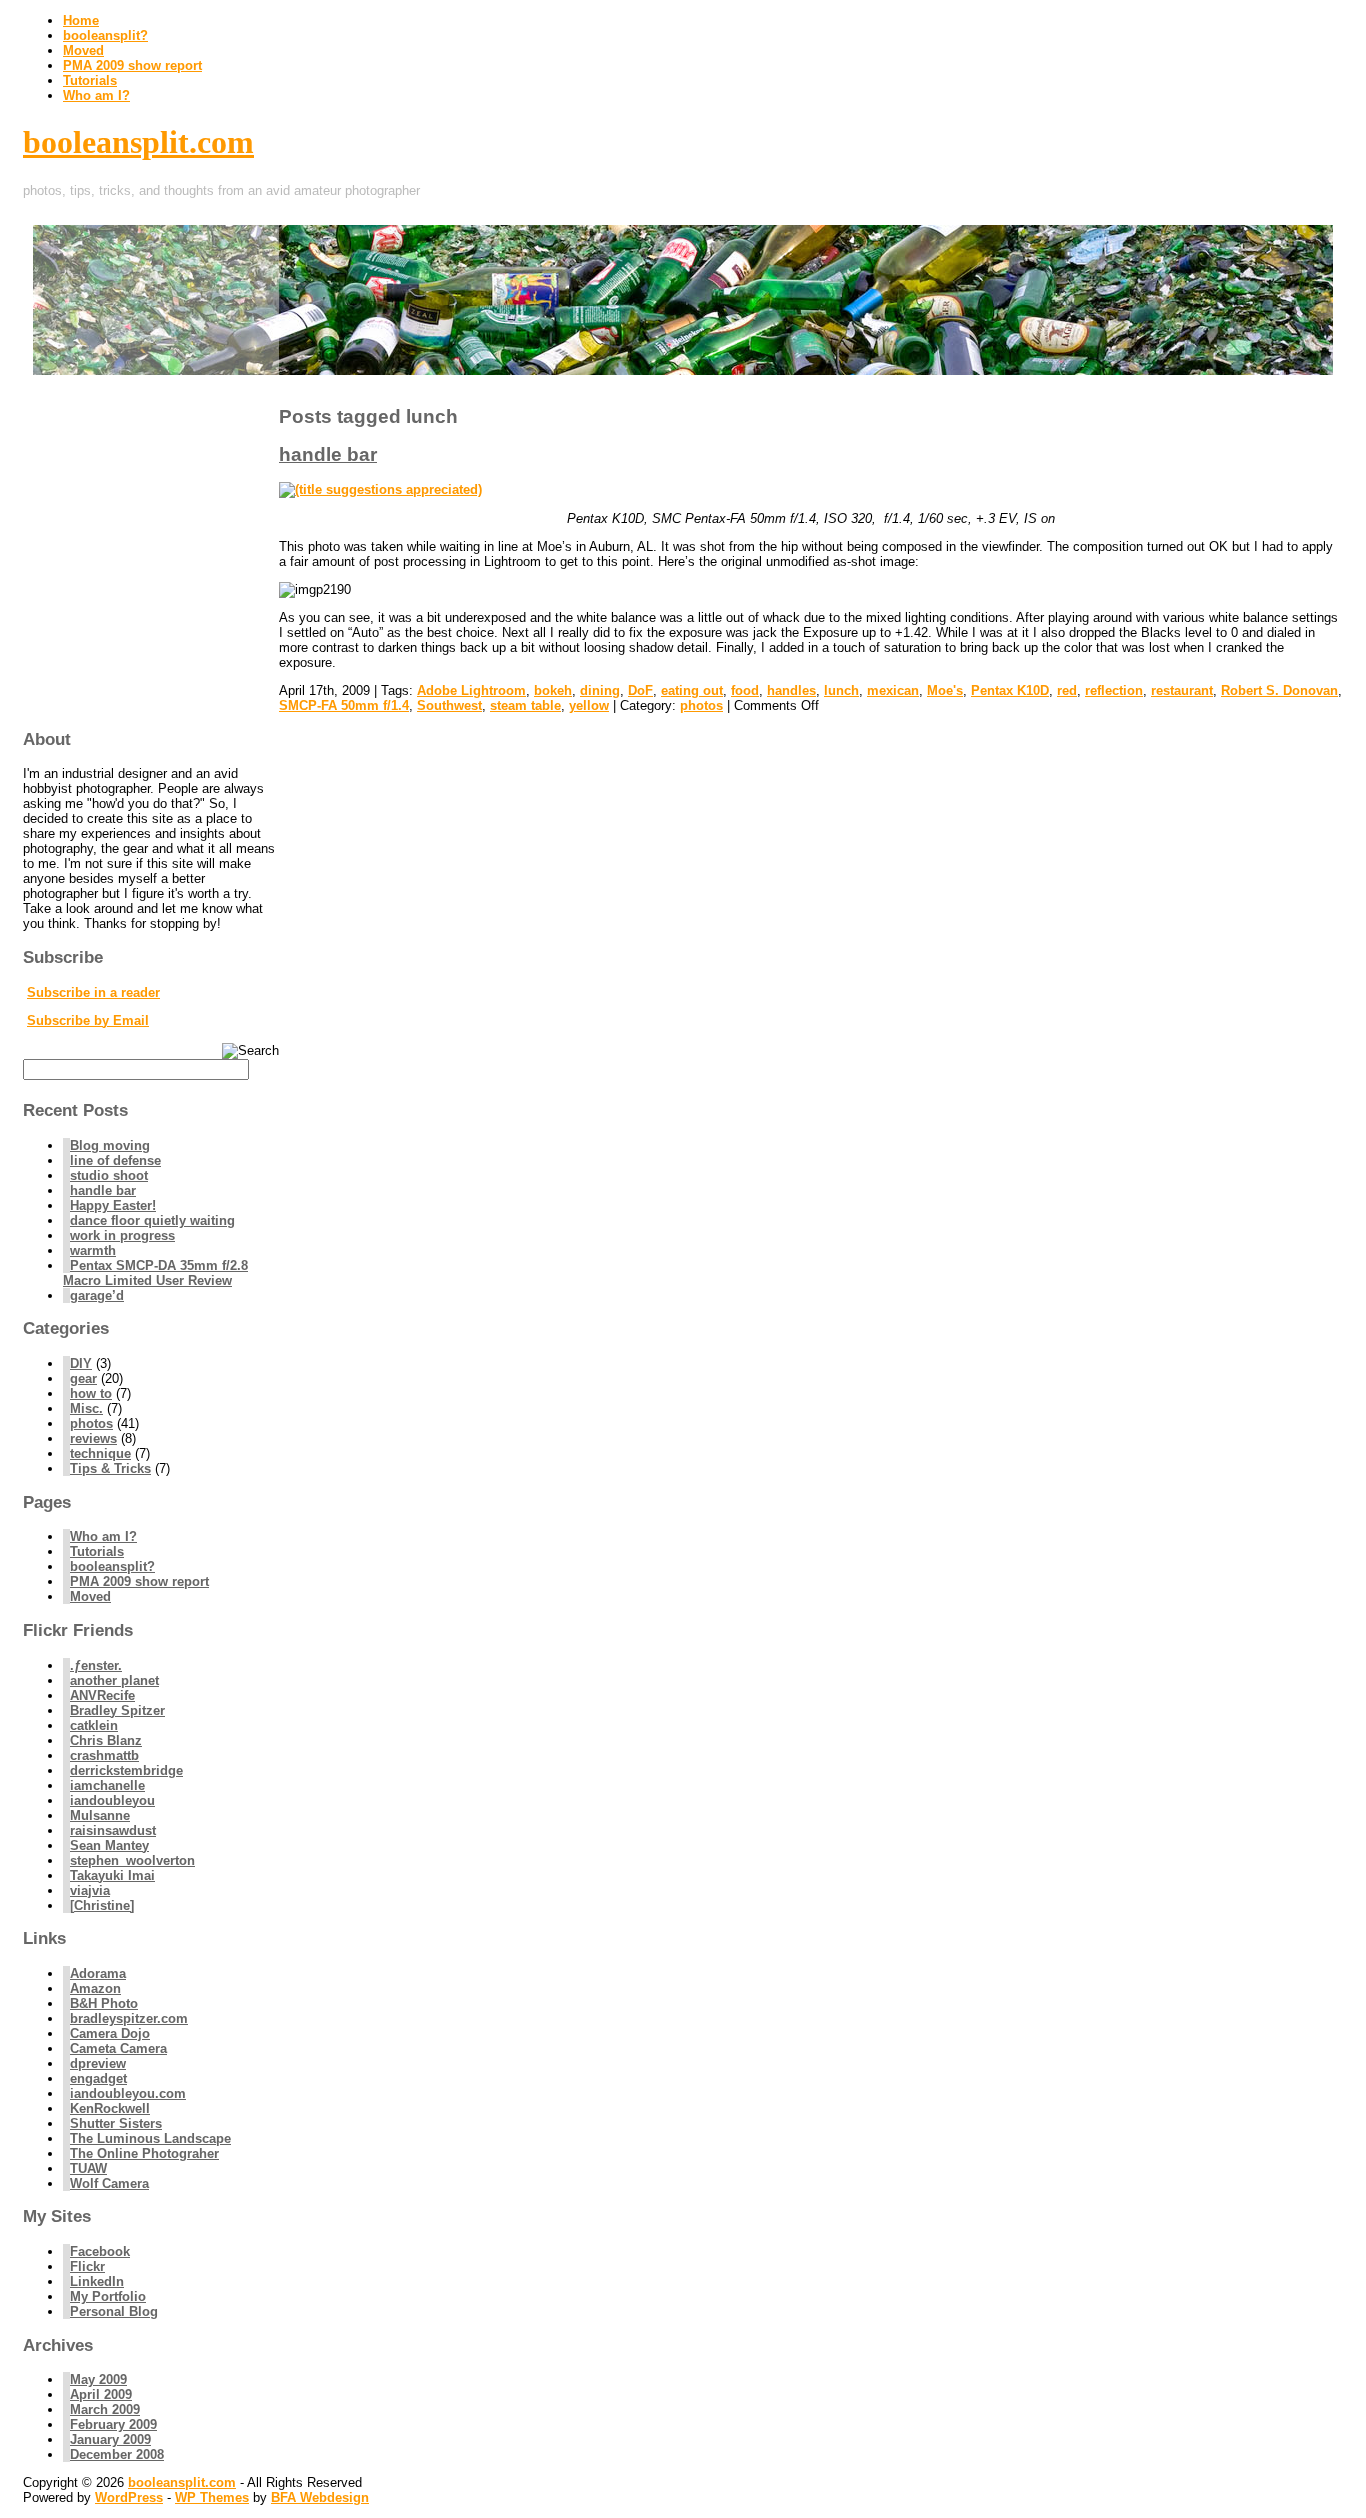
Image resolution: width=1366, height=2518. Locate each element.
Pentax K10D (1010, 690)
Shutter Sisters (116, 2123)
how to (91, 1393)
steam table (525, 705)
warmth (93, 1250)
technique (100, 1453)
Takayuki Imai (112, 1875)
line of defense (115, 1160)
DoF (640, 690)
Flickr (87, 2266)
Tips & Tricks (110, 1468)
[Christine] (102, 1905)
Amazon (95, 1988)
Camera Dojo (110, 2033)
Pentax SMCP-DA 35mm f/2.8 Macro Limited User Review (155, 1273)
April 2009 (101, 2394)
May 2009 (98, 2379)
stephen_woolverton (132, 1860)
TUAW (88, 2168)
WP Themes (212, 2497)
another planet (114, 1680)
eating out (692, 690)
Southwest (449, 705)
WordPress (129, 2497)
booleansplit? (105, 35)
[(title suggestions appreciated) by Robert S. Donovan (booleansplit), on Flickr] (380, 489)
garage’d (97, 1295)
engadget (98, 2078)
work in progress (122, 1235)
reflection (1114, 690)
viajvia (90, 1890)
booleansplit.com (138, 142)
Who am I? (96, 95)
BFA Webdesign (320, 2497)
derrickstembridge (126, 1770)
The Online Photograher (144, 2153)
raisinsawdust (113, 1830)
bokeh (553, 690)
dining (600, 690)
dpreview (98, 2063)
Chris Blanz (106, 1740)
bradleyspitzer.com (129, 2018)
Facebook (100, 2251)
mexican (893, 690)
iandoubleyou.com (128, 2093)
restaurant (1182, 690)
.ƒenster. (96, 1665)
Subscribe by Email (88, 1020)
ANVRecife (102, 1695)
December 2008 (117, 2454)
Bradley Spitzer (117, 1710)
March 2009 (105, 2409)
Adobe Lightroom (471, 690)
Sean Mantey (109, 1845)
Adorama (98, 1973)
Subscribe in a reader (93, 992)
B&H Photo (104, 2003)
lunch (841, 690)
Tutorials (90, 80)
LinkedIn (97, 2281)
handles (791, 690)
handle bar (328, 454)
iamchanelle (107, 1785)
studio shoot (109, 1175)
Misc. (86, 1408)
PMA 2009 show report (132, 65)
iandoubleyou (112, 1800)
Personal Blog (114, 2311)
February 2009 (113, 2424)
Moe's (945, 690)
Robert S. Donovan (1279, 690)
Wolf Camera (109, 2183)
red (1067, 690)
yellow (589, 705)
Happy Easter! (113, 1205)
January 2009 (110, 2439)
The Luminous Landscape (150, 2138)
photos (701, 705)
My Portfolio (108, 2296)
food (745, 690)
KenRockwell (110, 2108)
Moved (83, 50)
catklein (94, 1725)
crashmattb (104, 1755)
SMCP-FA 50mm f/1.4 (344, 705)
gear (83, 1378)
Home (81, 20)
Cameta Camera (118, 2048)
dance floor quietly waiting (152, 1220)
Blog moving (110, 1145)
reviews (93, 1438)
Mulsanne (100, 1815)
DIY (81, 1363)
